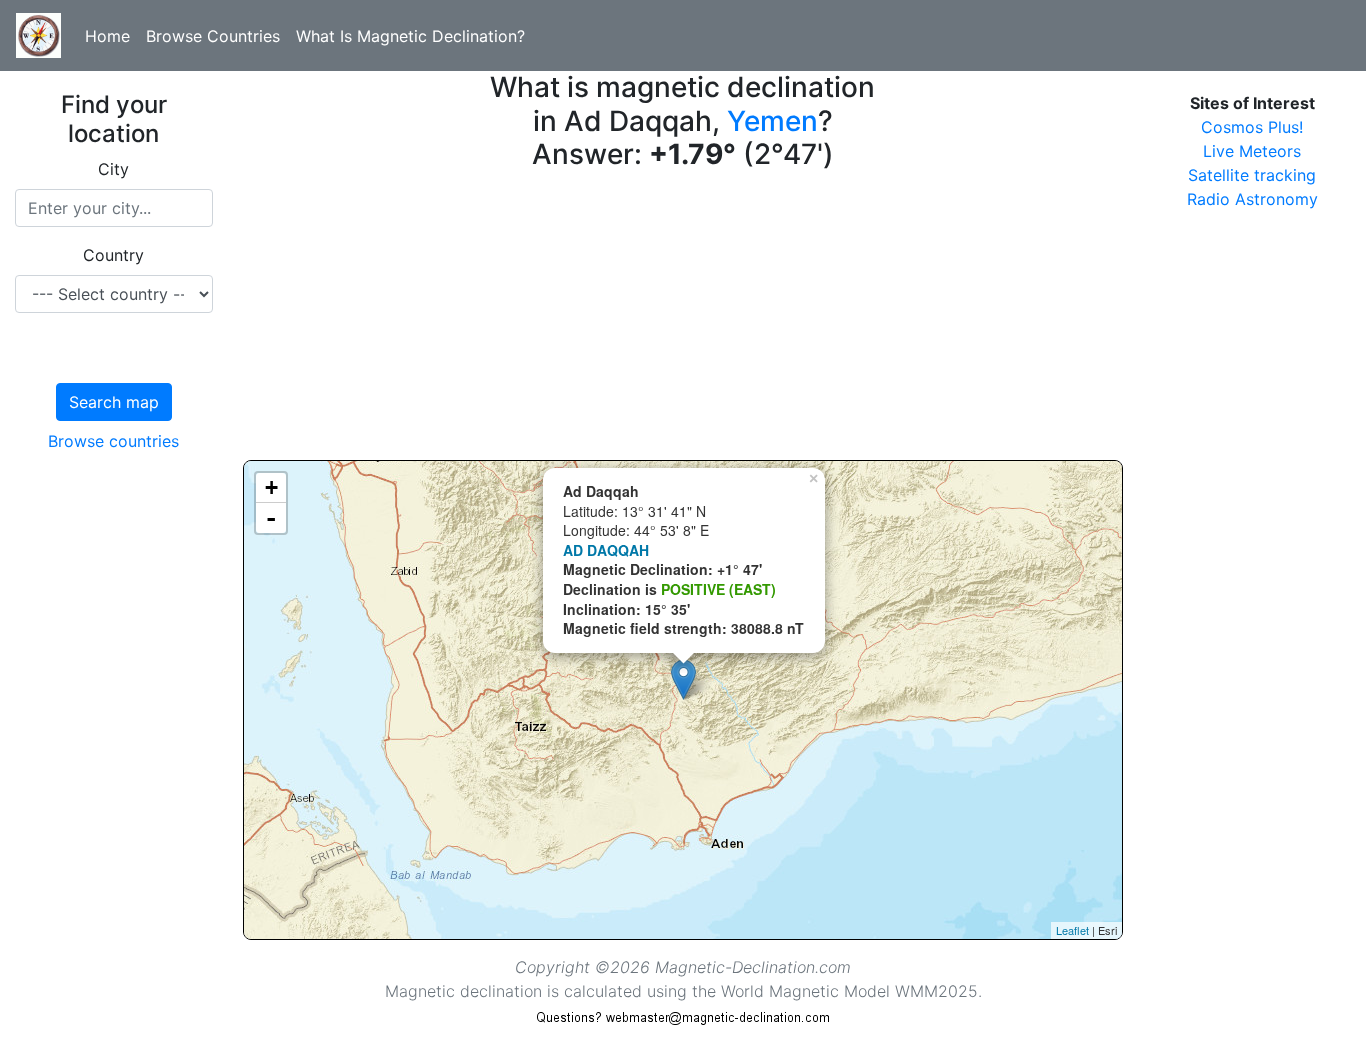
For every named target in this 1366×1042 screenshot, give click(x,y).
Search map (114, 402)
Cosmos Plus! (1252, 127)
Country (113, 255)
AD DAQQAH (606, 550)
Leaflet (1072, 930)
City (113, 169)
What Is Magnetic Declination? (410, 36)
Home (107, 36)
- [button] (271, 518)
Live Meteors (1252, 151)
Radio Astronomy (1252, 199)
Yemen (772, 121)
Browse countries (113, 441)
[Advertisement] (683, 320)
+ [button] (271, 487)
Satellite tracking (1252, 175)
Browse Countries (213, 36)
